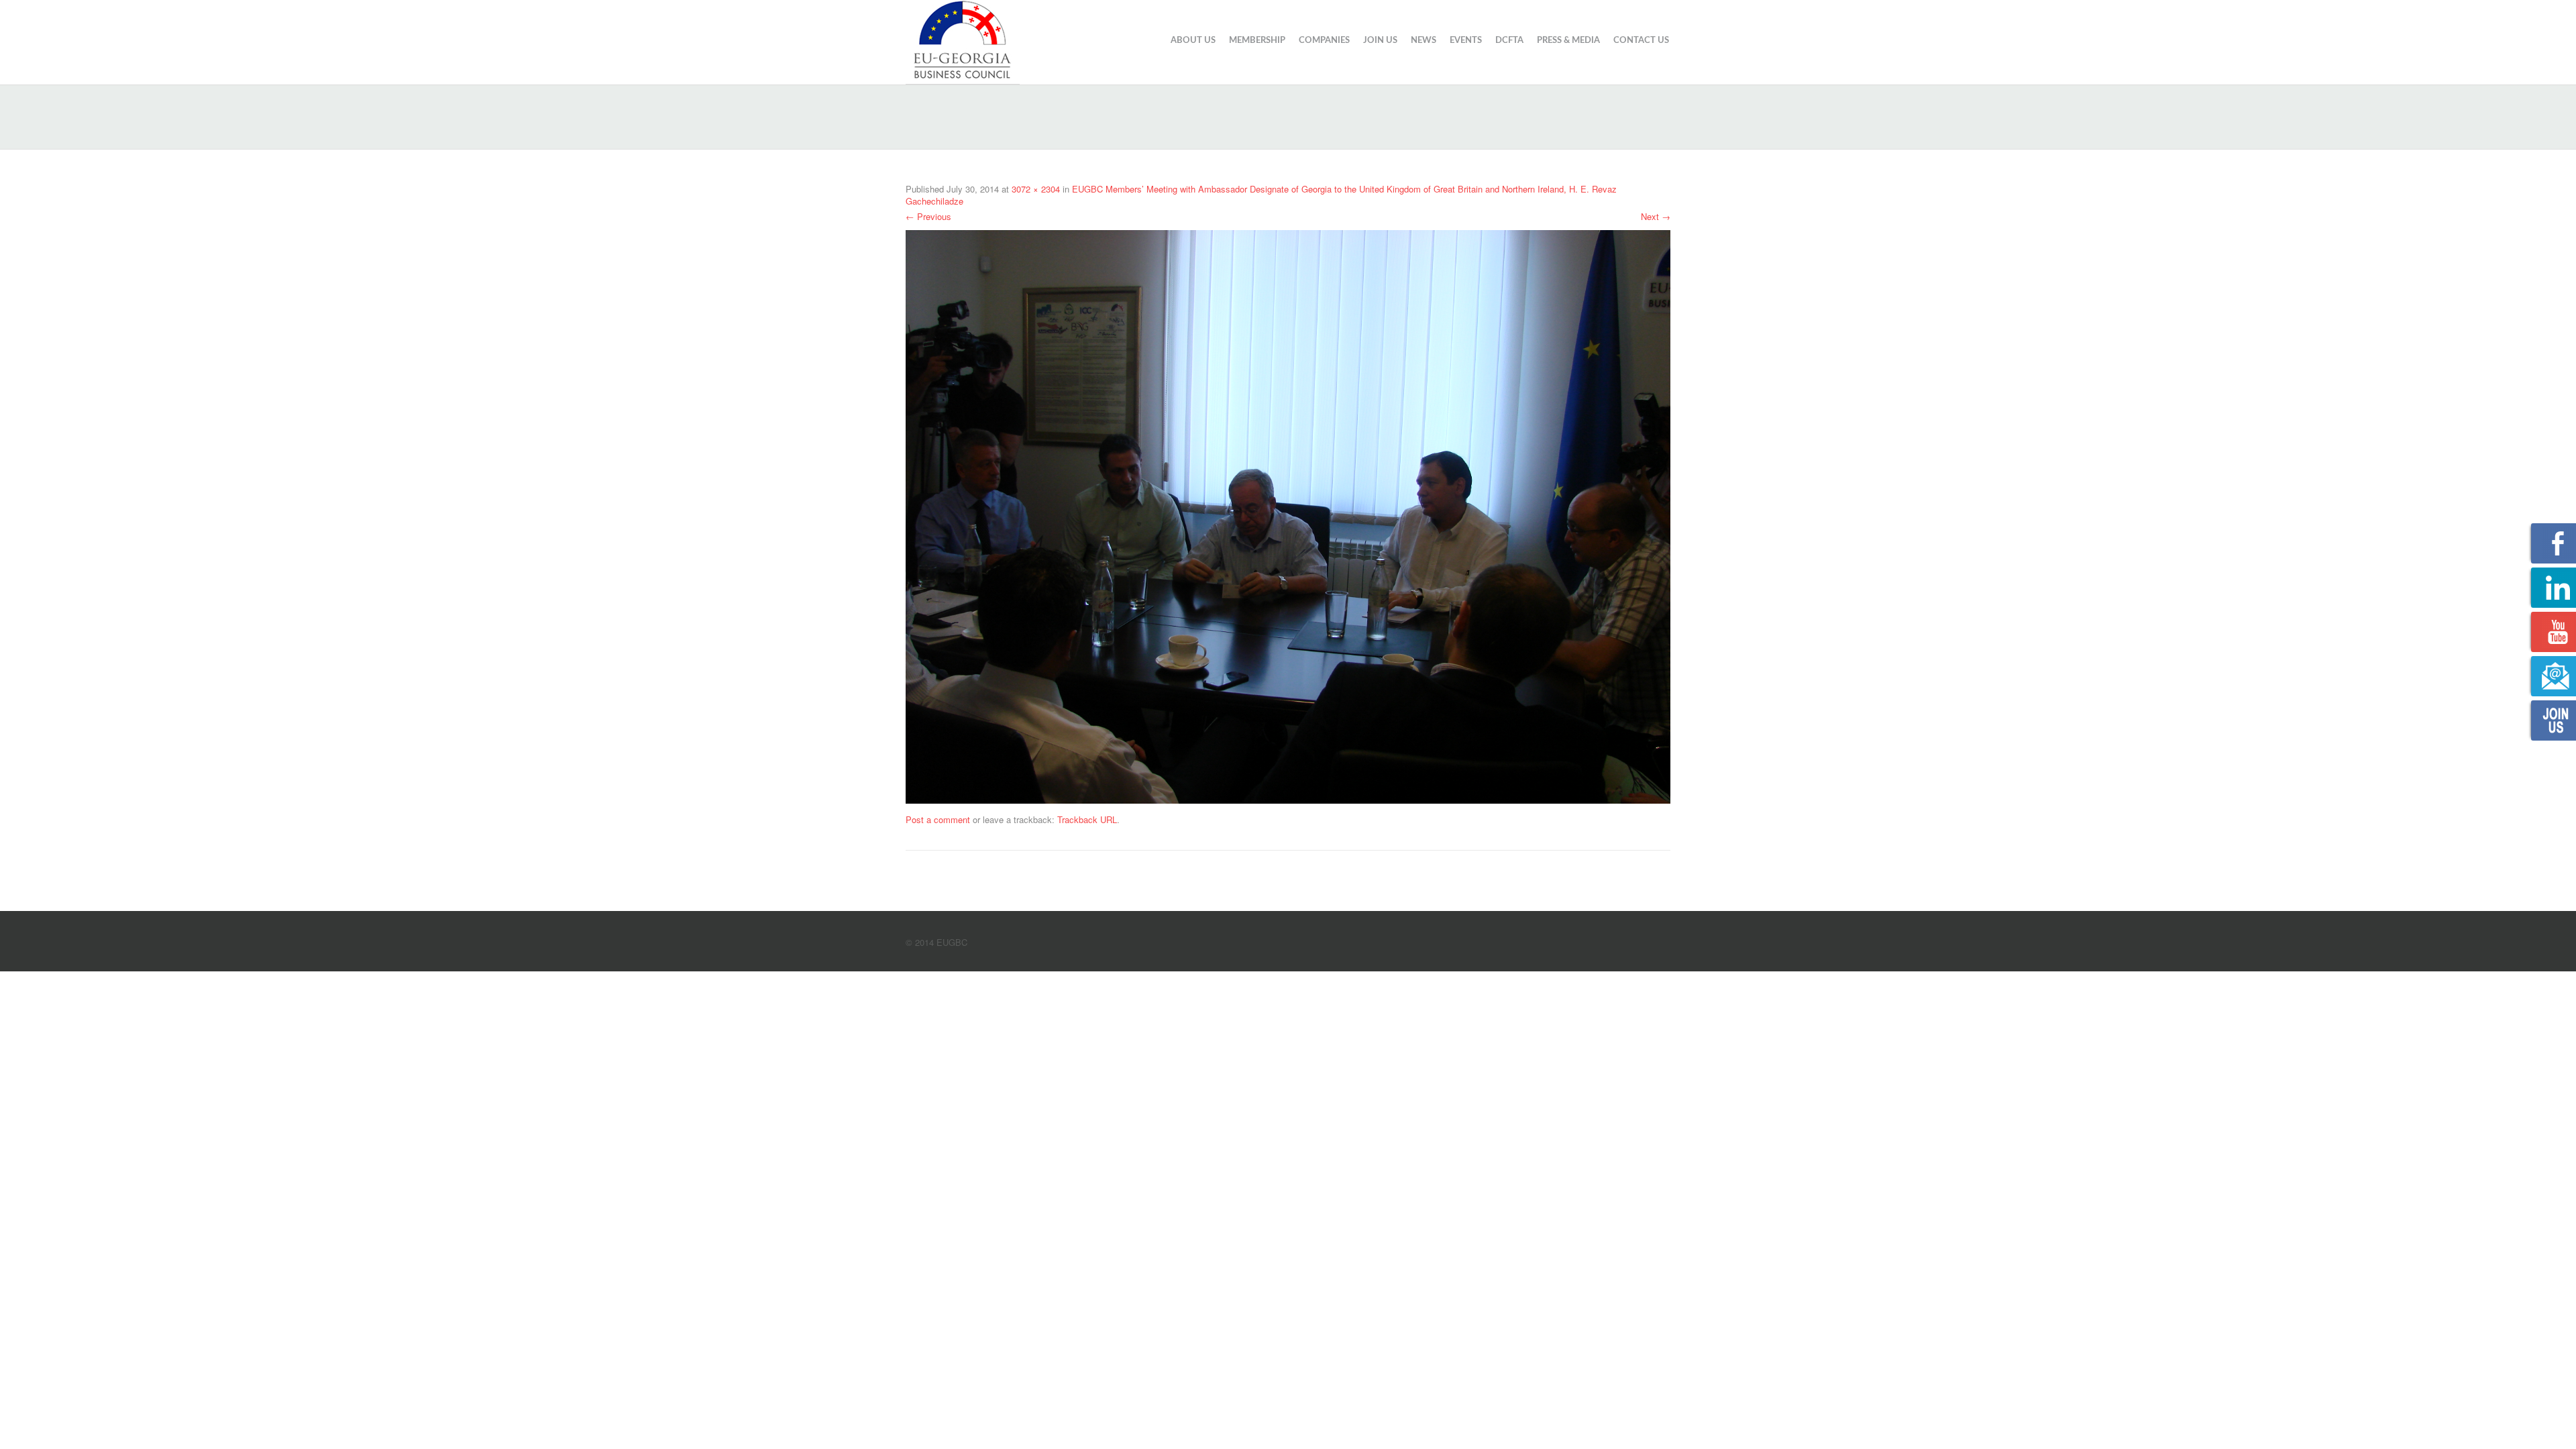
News (1424, 41)
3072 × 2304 (1036, 189)
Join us (1380, 41)
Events (1466, 41)
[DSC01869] (1288, 515)
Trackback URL (1087, 819)
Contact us (1641, 41)
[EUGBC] (963, 40)
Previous (928, 216)
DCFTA (1509, 41)
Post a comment (938, 819)
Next (1656, 216)
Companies (1324, 41)
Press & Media (1568, 41)
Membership (1257, 41)
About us (1193, 41)
